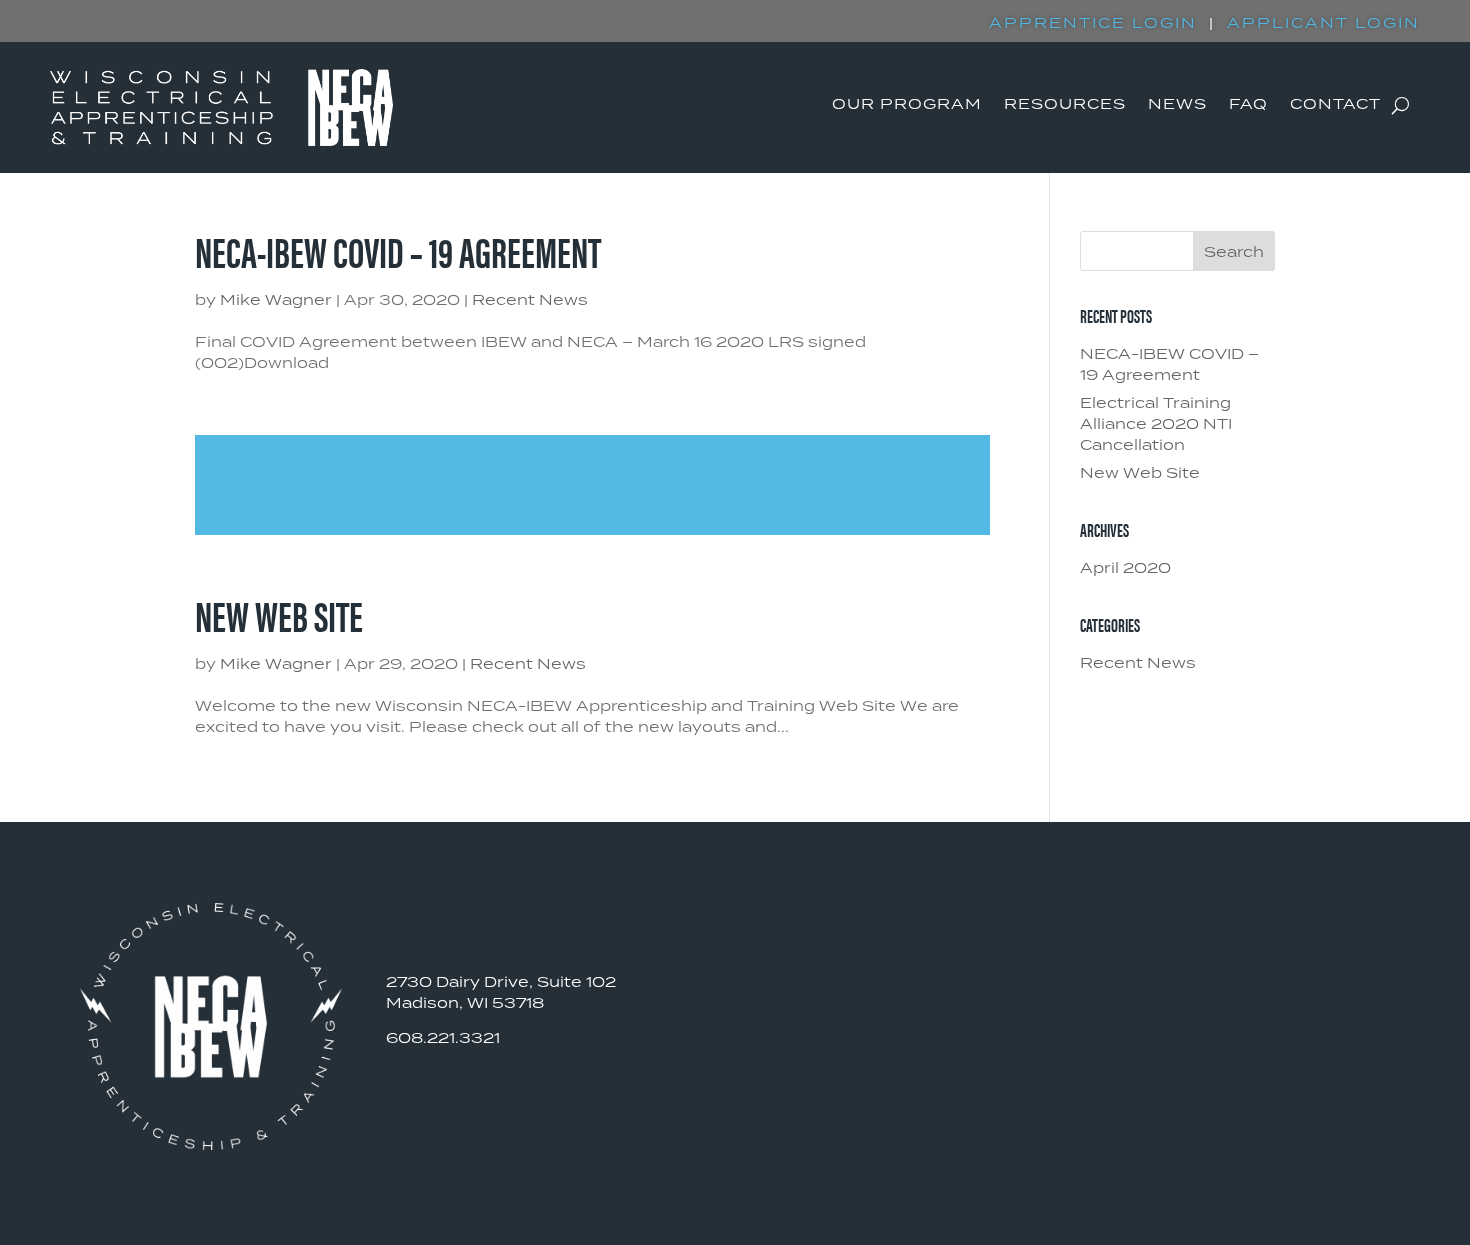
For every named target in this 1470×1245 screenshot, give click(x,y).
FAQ (1248, 107)
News (1177, 107)
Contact (1335, 107)
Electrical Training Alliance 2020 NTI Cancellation (1156, 425)
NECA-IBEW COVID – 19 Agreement (398, 250)
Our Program (907, 107)
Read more (592, 485)
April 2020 (1125, 569)
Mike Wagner (276, 301)
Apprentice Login (1093, 24)
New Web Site (279, 614)
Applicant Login (1323, 24)
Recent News (530, 301)
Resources (1065, 107)
